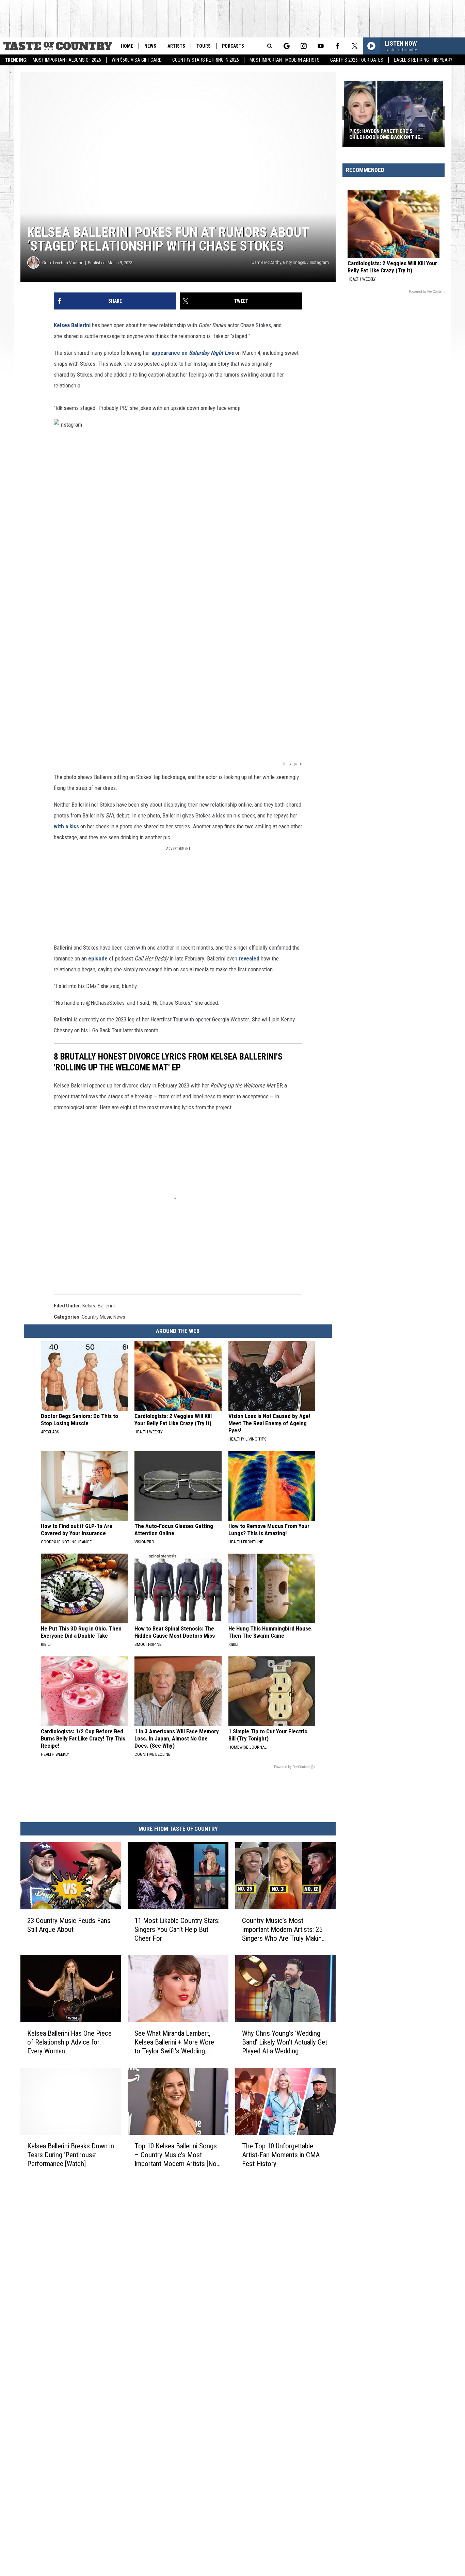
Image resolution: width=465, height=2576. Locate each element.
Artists (176, 46)
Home (127, 46)
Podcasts (233, 46)
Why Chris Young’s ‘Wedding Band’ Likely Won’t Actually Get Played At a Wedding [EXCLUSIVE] (285, 2042)
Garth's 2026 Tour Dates (357, 60)
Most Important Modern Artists (285, 60)
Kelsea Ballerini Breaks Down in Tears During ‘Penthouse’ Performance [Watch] (71, 2155)
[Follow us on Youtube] (320, 46)
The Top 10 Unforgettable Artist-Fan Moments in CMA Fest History (281, 2155)
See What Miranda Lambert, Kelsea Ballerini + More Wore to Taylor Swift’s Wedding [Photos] (174, 2042)
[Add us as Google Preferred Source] (286, 46)
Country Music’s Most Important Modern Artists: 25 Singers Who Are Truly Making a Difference (284, 1930)
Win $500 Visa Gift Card (137, 60)
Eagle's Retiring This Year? (423, 60)
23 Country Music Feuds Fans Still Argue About (69, 1925)
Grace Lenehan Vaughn (63, 263)
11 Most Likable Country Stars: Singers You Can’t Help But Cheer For (177, 1929)
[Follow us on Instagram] (303, 46)
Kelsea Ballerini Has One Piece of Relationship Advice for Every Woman (69, 2042)
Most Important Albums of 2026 (67, 60)
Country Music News (103, 1317)
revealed (249, 958)
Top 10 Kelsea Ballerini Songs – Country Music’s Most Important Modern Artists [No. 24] (176, 2155)
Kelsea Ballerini (73, 325)
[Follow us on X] (355, 46)
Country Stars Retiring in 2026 (206, 60)
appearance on (193, 353)
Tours (204, 46)
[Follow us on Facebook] (338, 46)
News (150, 46)
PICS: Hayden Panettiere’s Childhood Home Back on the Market (385, 134)
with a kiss (66, 826)
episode (98, 958)
